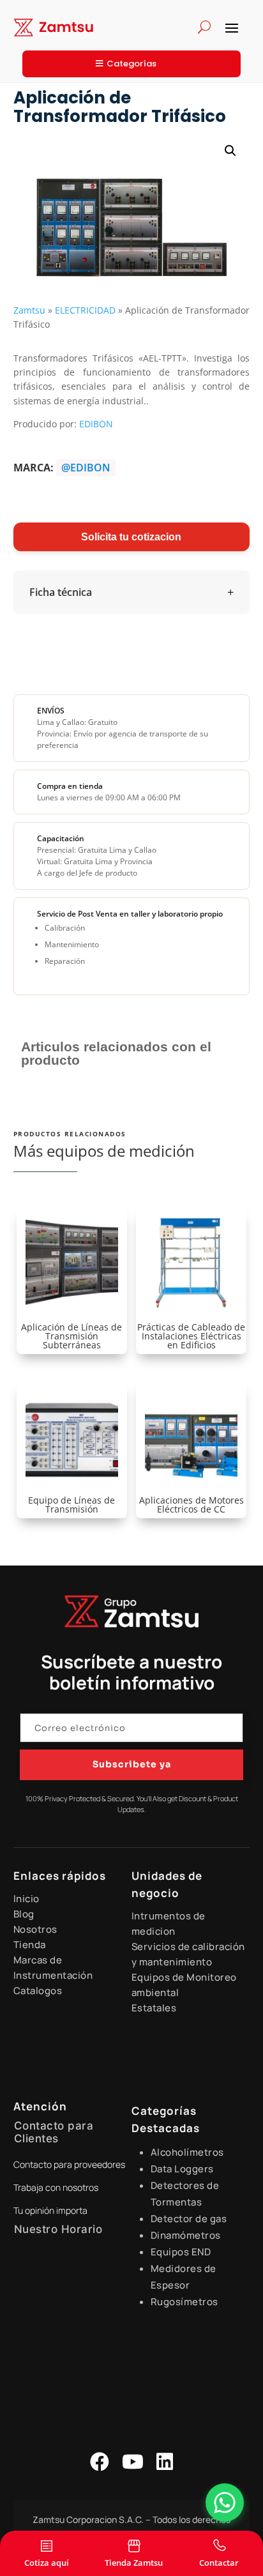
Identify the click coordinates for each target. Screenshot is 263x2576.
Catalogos (38, 1991)
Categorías (131, 64)
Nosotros (35, 1929)
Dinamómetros (186, 2235)
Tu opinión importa (50, 2210)
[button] (230, 151)
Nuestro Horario (58, 2229)
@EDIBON (86, 468)
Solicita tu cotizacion (131, 537)
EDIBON (96, 424)
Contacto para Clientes (54, 2132)
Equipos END (181, 2252)
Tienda (30, 1945)
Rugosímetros (184, 2302)
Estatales (154, 2008)
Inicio (26, 1899)
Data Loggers (182, 2169)
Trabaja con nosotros (56, 2187)
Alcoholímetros (187, 2152)
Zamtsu (29, 310)
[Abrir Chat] (225, 2503)
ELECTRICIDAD (85, 310)
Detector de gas (189, 2219)
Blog (24, 1914)
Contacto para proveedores (69, 2164)
